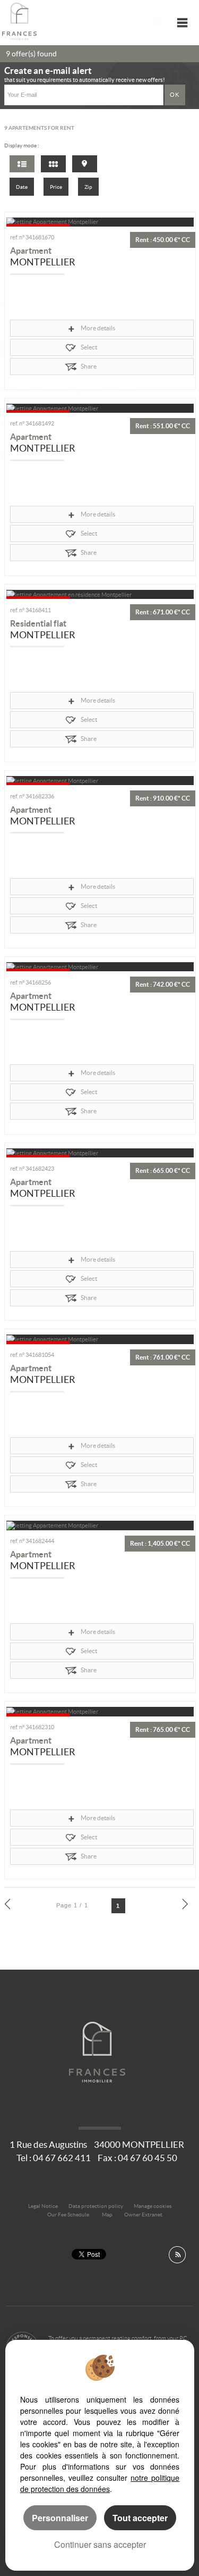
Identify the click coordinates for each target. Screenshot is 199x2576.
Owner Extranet (143, 2215)
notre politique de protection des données (100, 2483)
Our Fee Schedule (69, 2215)
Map (107, 2215)
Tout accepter (140, 2518)
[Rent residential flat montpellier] (100, 594)
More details (98, 328)
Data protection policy (96, 2206)
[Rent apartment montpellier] (100, 222)
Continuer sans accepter (100, 2544)
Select (89, 347)
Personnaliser (60, 2518)
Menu (182, 23)
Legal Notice (43, 2206)
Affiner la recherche (156, 23)
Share (89, 366)
